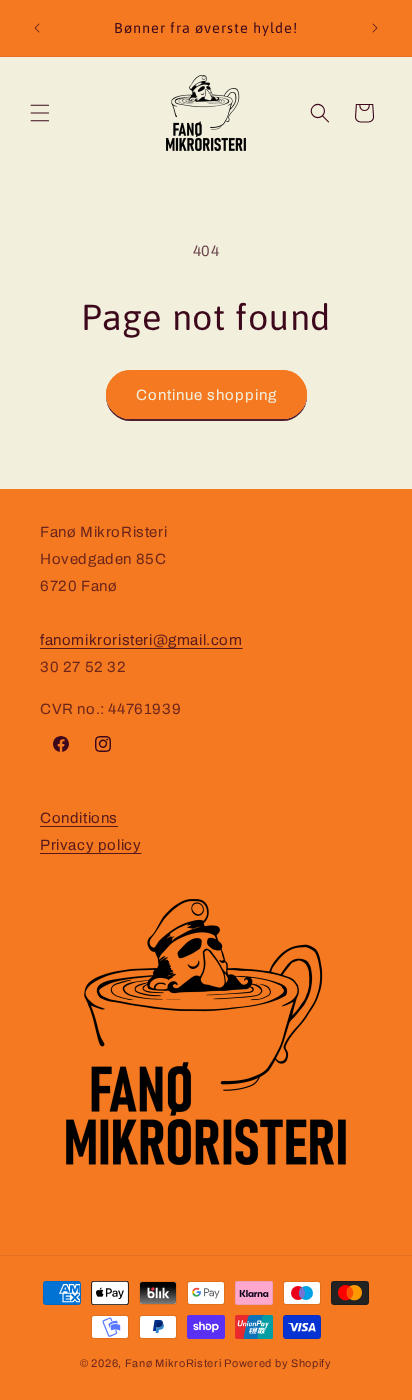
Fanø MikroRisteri (173, 1363)
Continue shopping (206, 395)
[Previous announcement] (37, 28)
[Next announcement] (375, 28)
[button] (40, 113)
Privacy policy (90, 845)
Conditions (79, 818)
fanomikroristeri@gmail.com (141, 640)
